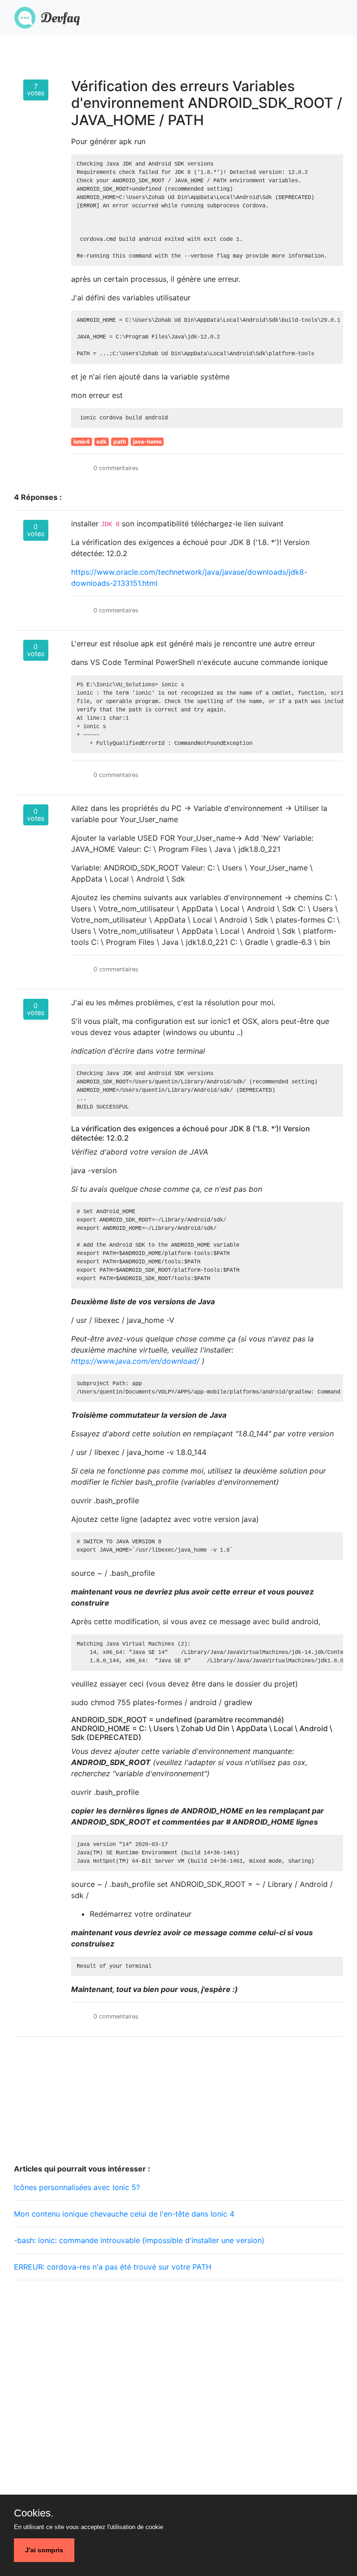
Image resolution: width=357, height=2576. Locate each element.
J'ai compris (44, 2550)
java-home (147, 442)
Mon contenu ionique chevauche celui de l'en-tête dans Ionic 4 (124, 2214)
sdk (101, 442)
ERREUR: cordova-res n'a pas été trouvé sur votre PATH (113, 2267)
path (120, 442)
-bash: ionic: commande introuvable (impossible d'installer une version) (139, 2240)
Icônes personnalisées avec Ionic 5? (77, 2187)
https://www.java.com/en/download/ (135, 1361)
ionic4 (82, 442)
